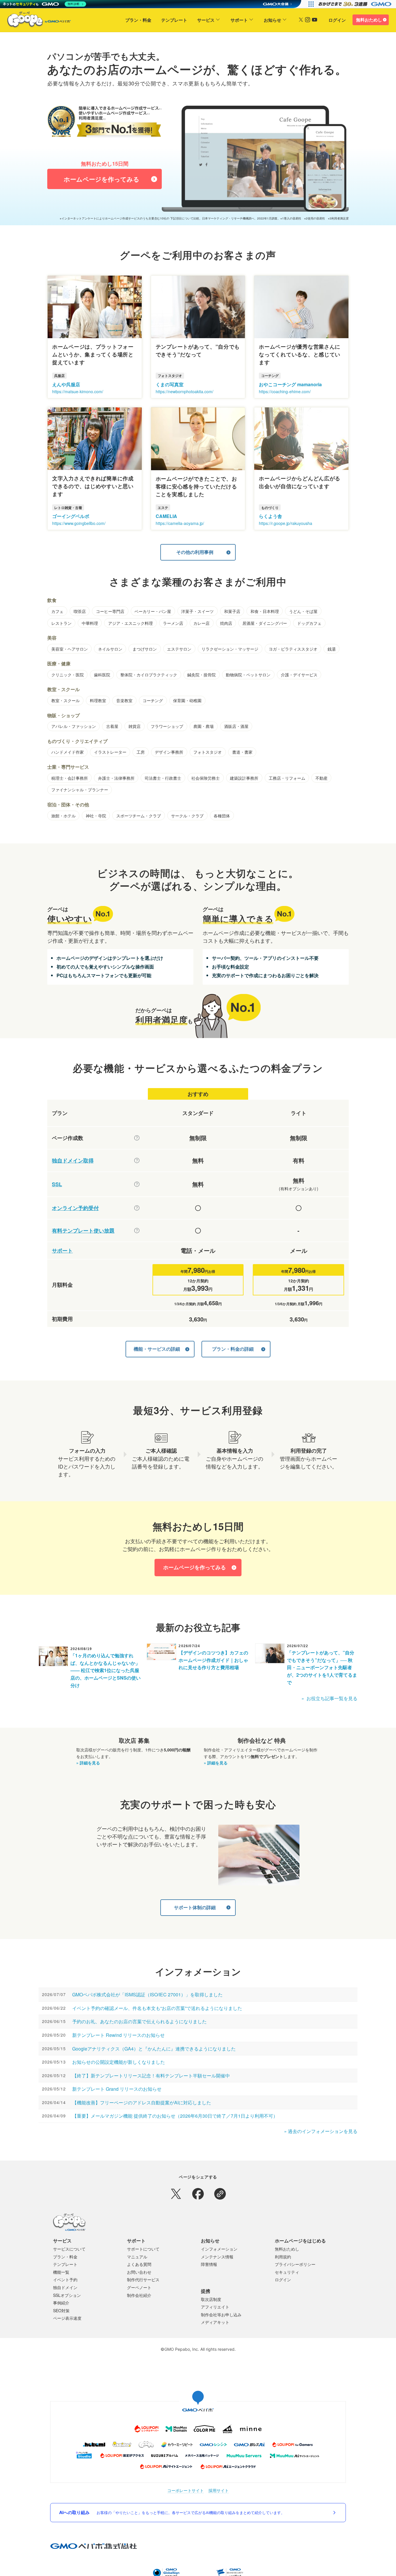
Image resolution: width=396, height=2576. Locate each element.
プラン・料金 (138, 20)
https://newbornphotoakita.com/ (185, 391)
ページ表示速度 (67, 2318)
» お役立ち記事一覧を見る (329, 1698)
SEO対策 (61, 2310)
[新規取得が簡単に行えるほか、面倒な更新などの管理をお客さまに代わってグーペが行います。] (137, 1160)
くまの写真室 (170, 384)
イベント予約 (65, 2280)
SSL (57, 1184)
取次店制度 (211, 2299)
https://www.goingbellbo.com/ (79, 523)
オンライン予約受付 (75, 1208)
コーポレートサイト (186, 2490)
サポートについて (143, 2249)
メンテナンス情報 (217, 2257)
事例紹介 (61, 2303)
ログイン (337, 20)
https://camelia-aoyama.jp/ (180, 523)
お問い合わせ (139, 2272)
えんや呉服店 (66, 384)
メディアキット (215, 2322)
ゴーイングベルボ (71, 516)
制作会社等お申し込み (221, 2315)
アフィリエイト (215, 2307)
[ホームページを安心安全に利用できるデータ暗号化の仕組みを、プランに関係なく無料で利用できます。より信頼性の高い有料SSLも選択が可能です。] (137, 1184)
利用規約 (283, 2257)
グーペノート (139, 2287)
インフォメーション (219, 2249)
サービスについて (69, 2249)
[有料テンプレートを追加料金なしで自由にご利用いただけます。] (137, 1231)
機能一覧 (61, 2272)
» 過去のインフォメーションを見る (321, 2131)
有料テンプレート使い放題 (83, 1231)
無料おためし (369, 20)
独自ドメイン (65, 2287)
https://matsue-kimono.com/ (78, 391)
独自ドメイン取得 (73, 1161)
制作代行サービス (143, 2280)
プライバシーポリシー (295, 2264)
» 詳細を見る (88, 1763)
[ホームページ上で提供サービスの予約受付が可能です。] (137, 1208)
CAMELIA (166, 516)
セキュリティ (287, 2272)
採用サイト (219, 2490)
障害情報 (209, 2264)
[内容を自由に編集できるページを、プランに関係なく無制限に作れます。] (137, 1138)
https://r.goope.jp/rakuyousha (286, 523)
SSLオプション (67, 2295)
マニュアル (137, 2257)
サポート (239, 20)
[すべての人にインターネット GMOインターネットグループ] (356, 4)
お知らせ (273, 20)
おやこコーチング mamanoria (290, 384)
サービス (206, 20)
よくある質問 (139, 2264)
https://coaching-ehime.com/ (285, 391)
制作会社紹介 (139, 2295)
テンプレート (174, 20)
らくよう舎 (270, 516)
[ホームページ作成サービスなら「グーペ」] (35, 21)
